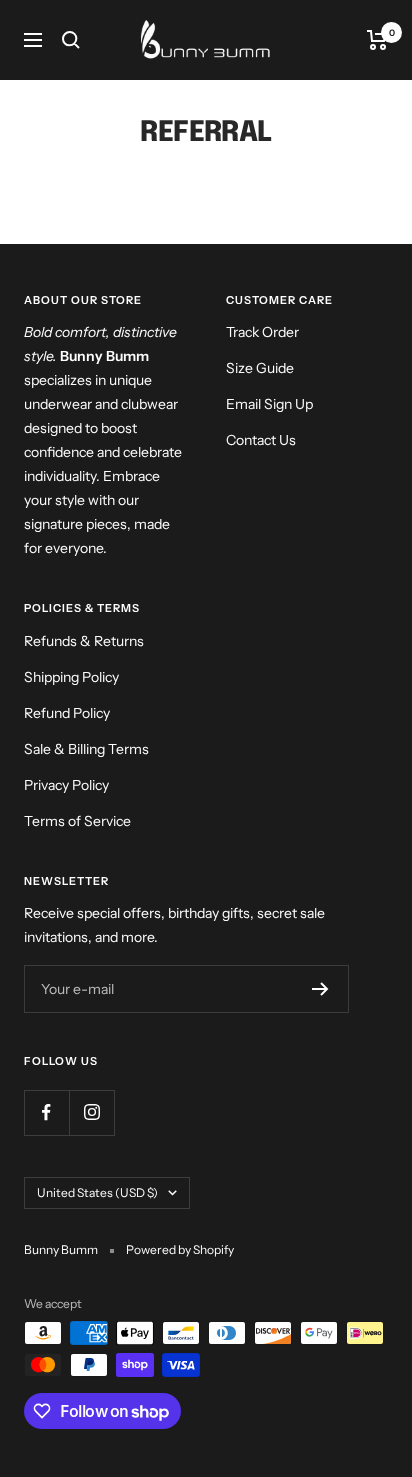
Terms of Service (77, 821)
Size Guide (260, 368)
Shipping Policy (71, 677)
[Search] (71, 40)
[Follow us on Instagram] (91, 1112)
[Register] (320, 989)
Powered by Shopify (180, 1249)
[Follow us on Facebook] (46, 1112)
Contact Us (261, 440)
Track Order (262, 332)
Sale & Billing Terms (86, 749)
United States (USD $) (97, 1192)
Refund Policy (67, 713)
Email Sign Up (269, 404)
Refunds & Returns (84, 641)
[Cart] (377, 40)
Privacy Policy (66, 785)
